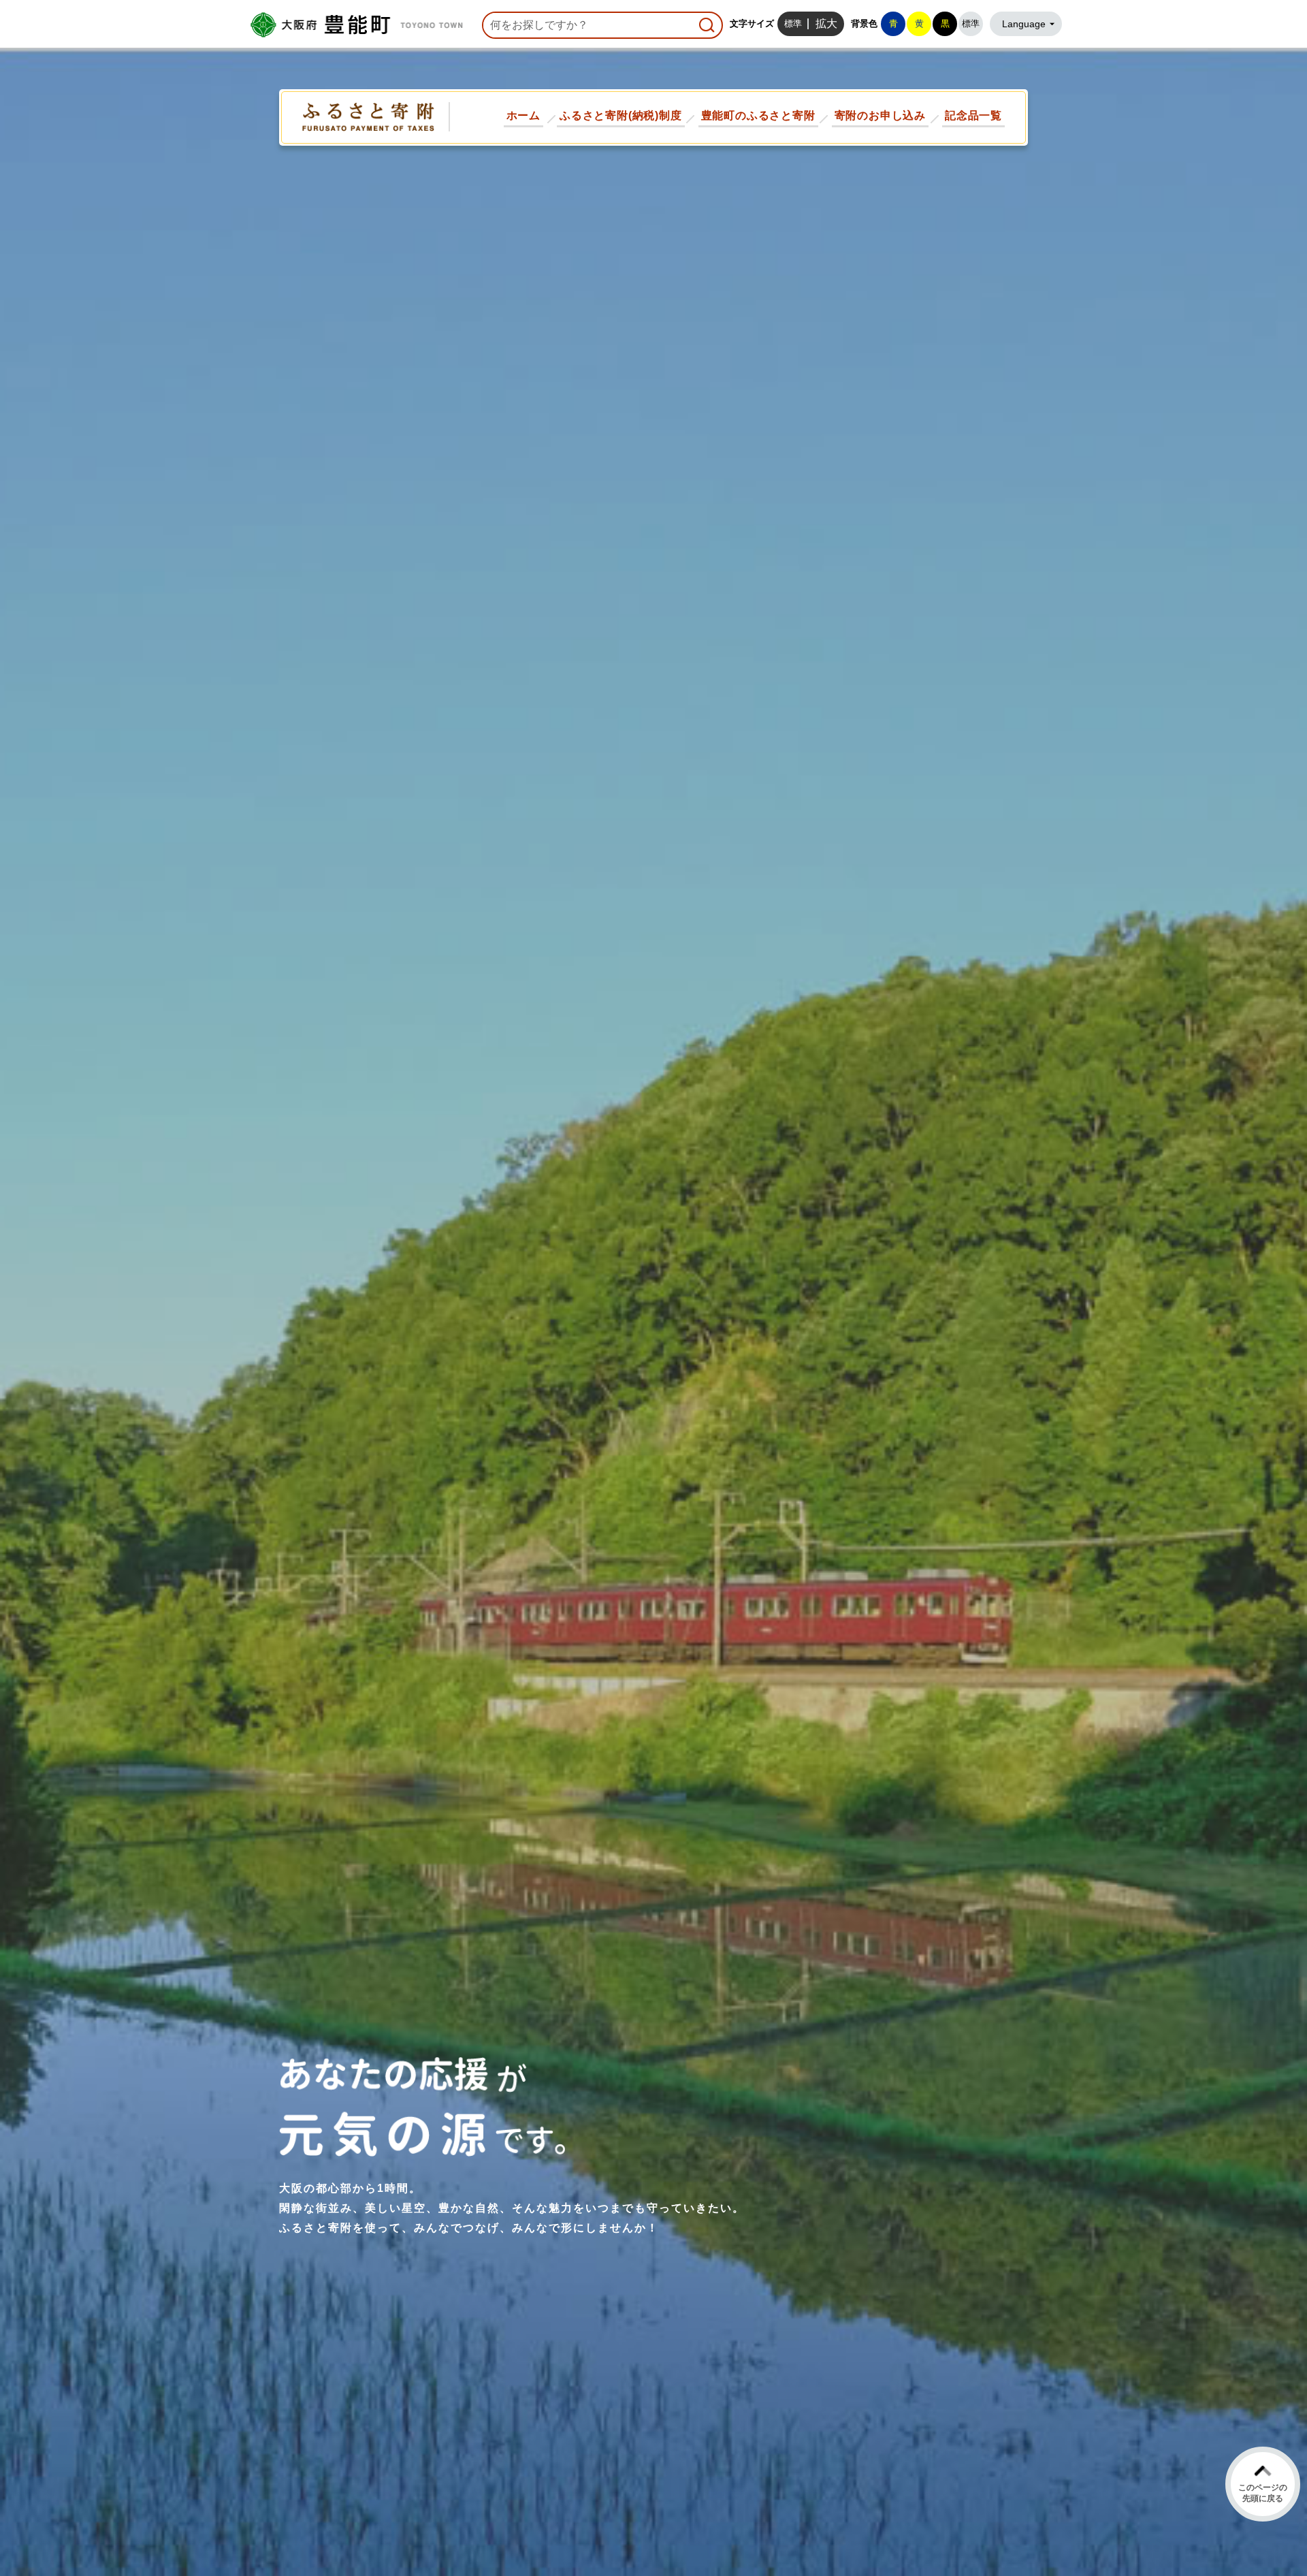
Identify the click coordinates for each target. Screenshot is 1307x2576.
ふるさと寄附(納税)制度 (621, 115)
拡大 (826, 23)
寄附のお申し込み (880, 115)
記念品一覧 (973, 115)
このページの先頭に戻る (1263, 2493)
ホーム (523, 115)
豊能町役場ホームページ (354, 25)
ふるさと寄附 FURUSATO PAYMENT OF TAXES (369, 117)
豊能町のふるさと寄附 (758, 115)
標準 (793, 23)
